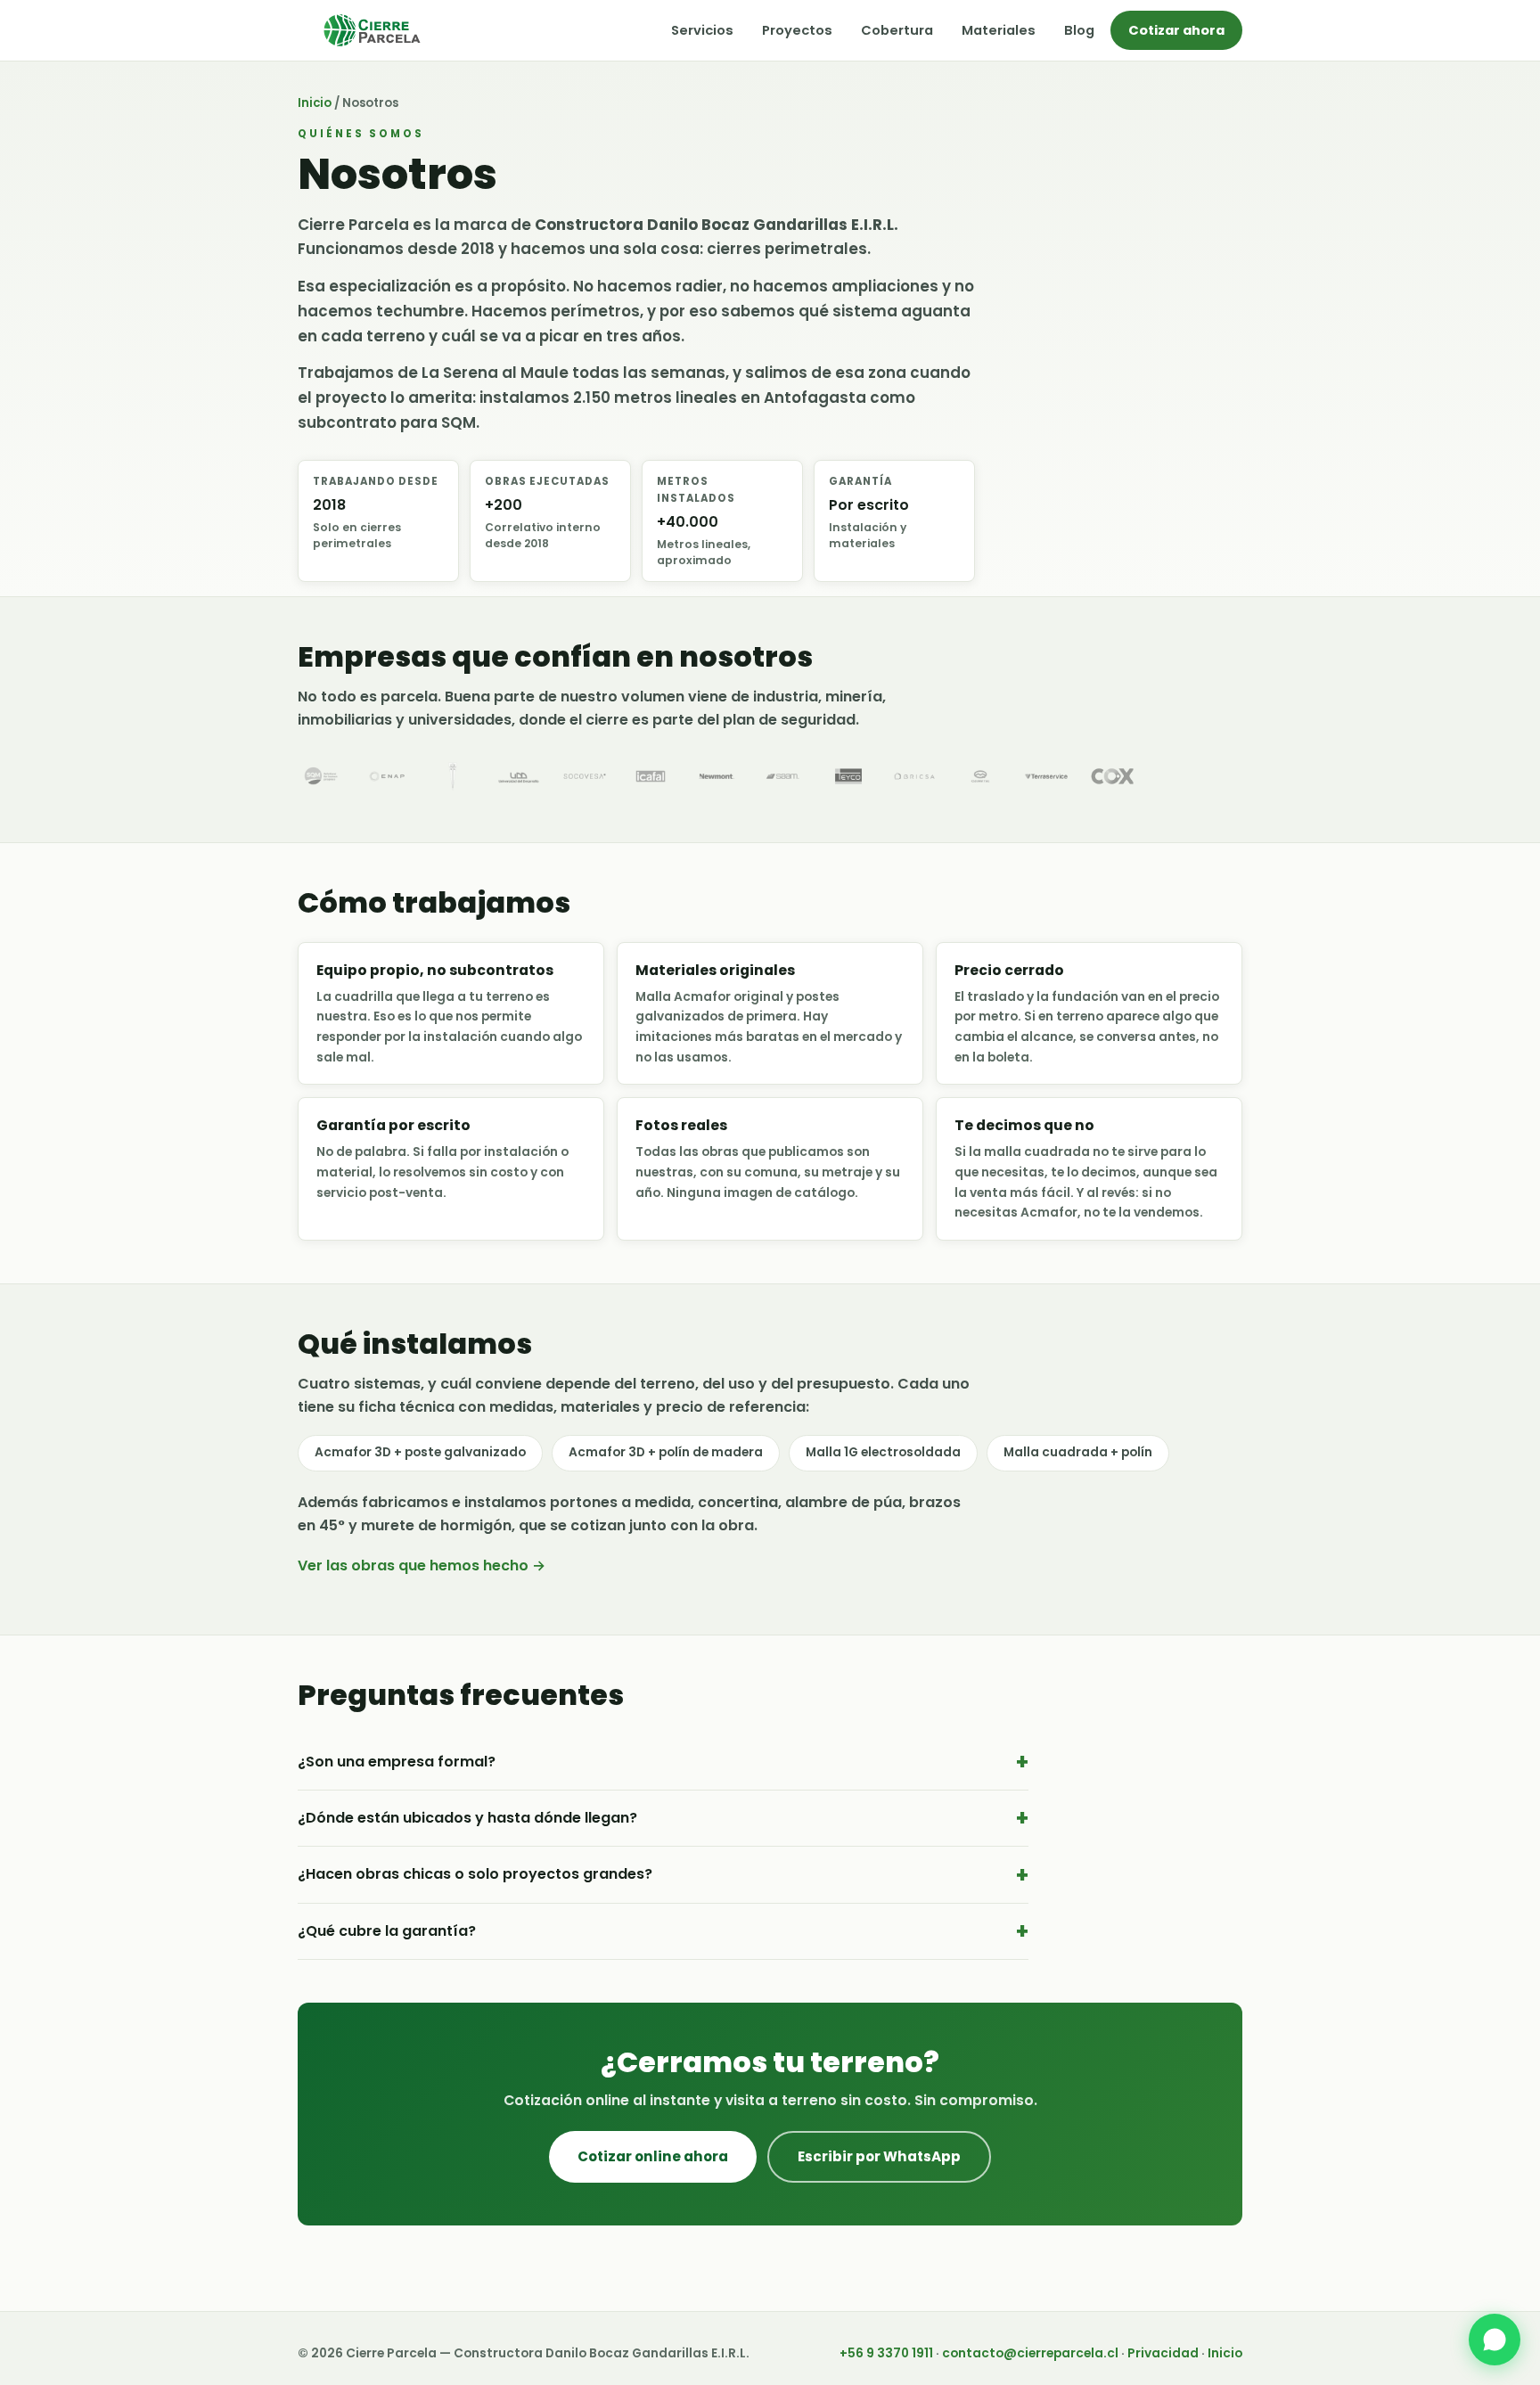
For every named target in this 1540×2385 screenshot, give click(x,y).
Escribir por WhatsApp (879, 2156)
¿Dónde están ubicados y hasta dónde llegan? (467, 1818)
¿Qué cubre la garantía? (387, 1931)
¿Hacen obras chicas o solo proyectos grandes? (475, 1874)
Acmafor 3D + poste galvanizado (420, 1452)
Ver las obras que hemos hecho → (422, 1565)
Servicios (702, 30)
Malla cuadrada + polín (1078, 1452)
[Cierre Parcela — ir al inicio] (372, 30)
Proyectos (797, 30)
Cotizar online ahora (653, 2156)
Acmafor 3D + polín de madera (666, 1452)
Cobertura (897, 30)
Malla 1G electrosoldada (883, 1452)
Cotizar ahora (1176, 30)
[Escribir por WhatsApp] (1495, 2340)
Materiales (999, 30)
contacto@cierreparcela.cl (1030, 2353)
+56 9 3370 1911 (886, 2353)
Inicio (315, 103)
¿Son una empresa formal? (397, 1762)
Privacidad (1163, 2353)
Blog (1079, 30)
